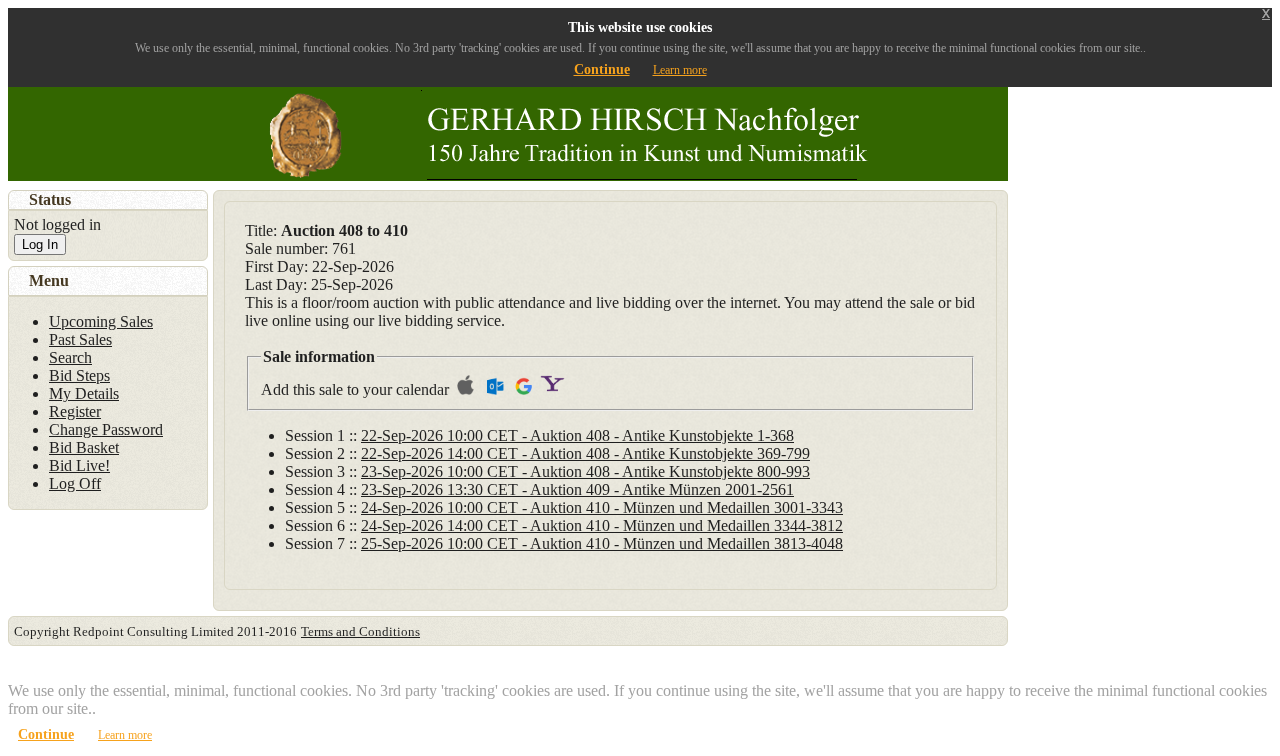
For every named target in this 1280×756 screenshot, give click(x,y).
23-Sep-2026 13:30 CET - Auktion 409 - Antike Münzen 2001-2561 (577, 489)
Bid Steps (79, 375)
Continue (602, 69)
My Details (84, 393)
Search (70, 357)
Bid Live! (79, 465)
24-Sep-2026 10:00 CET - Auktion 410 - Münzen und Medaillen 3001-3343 (602, 507)
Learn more (680, 70)
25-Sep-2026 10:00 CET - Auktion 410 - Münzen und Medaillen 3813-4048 (602, 543)
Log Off (75, 483)
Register (75, 411)
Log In (40, 244)
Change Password (106, 429)
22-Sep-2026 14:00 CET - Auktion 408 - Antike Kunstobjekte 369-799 (585, 453)
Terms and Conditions (360, 631)
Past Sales (80, 339)
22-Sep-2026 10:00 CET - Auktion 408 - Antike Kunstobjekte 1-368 (577, 435)
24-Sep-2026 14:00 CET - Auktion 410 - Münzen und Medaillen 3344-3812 (602, 525)
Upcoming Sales (101, 321)
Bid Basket (84, 447)
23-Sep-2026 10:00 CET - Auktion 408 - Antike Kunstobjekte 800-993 (585, 471)
